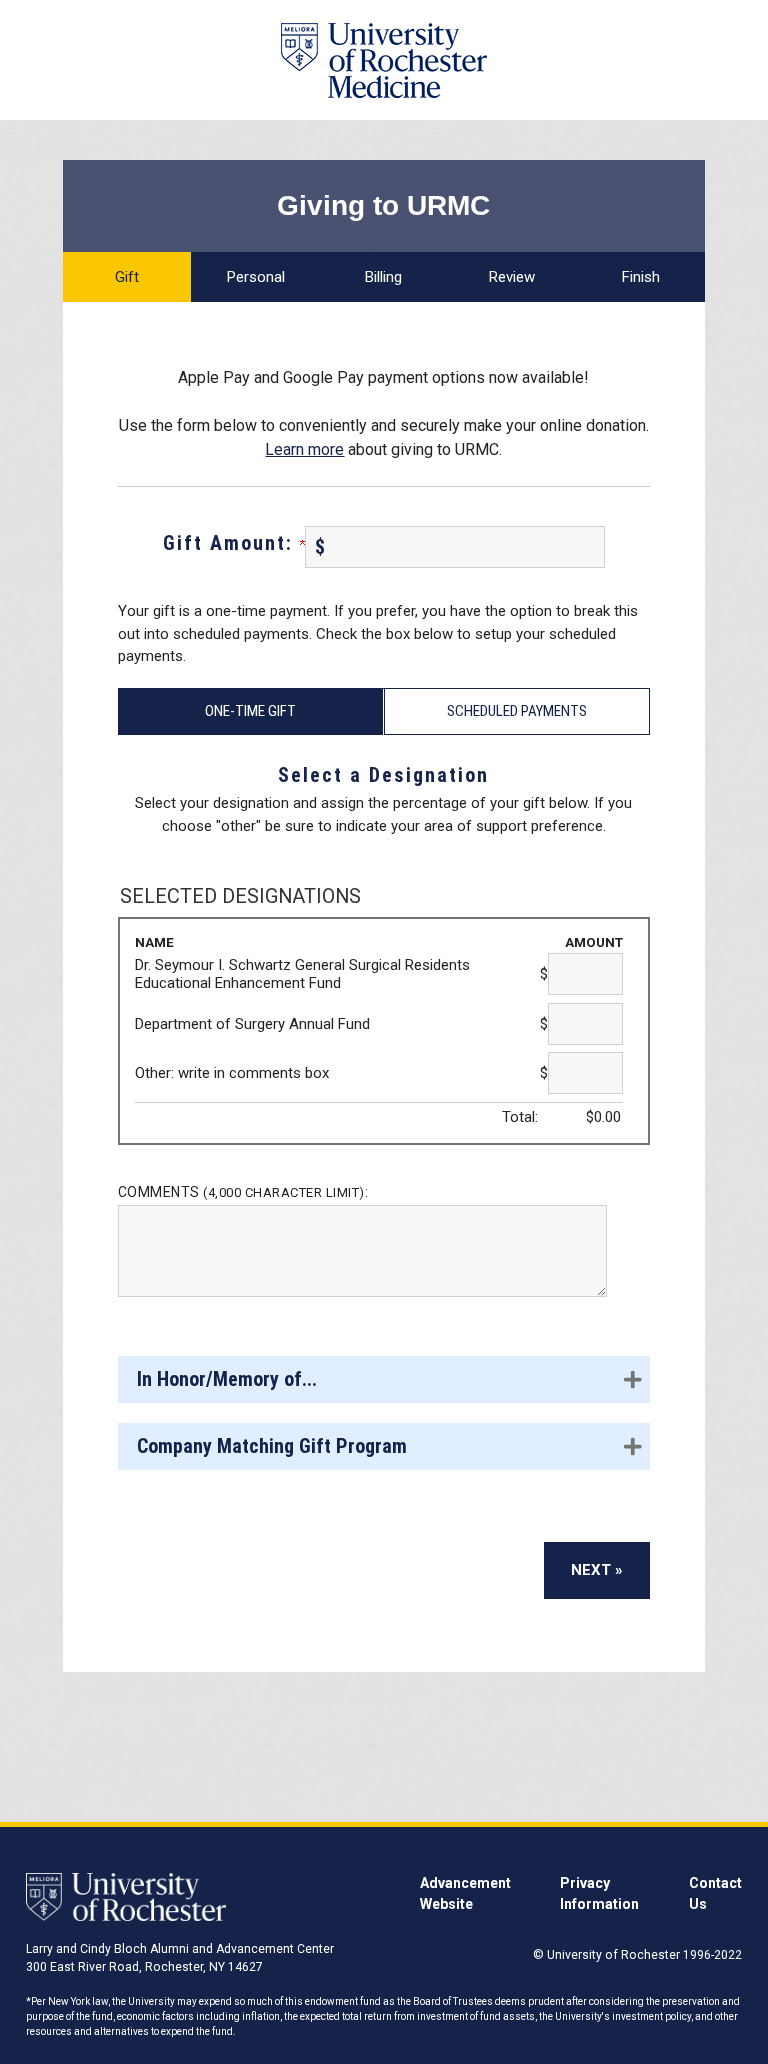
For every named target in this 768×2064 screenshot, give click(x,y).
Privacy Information (599, 1893)
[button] (384, 1379)
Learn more (304, 449)
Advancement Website (465, 1893)
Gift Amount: (231, 543)
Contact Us (715, 1893)
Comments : (243, 1192)
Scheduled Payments (517, 711)
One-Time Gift (250, 711)
